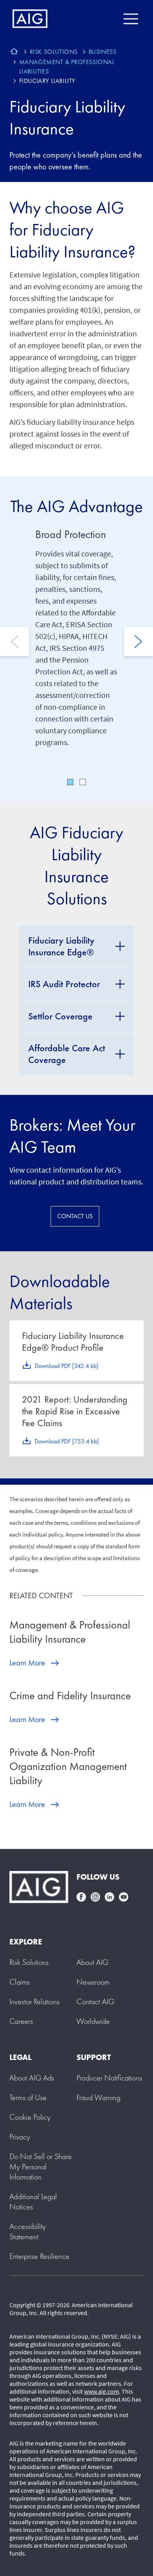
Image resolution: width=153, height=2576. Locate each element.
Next (138, 642)
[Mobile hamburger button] (130, 19)
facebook (81, 1897)
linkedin (109, 1897)
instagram (95, 1897)
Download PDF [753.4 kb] (67, 1441)
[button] (41, 2167)
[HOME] (14, 52)
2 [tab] (83, 782)
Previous (15, 642)
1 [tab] (70, 782)
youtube (124, 1897)
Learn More (27, 1663)
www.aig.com (101, 2391)
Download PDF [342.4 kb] (66, 1366)
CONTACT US (75, 1216)
